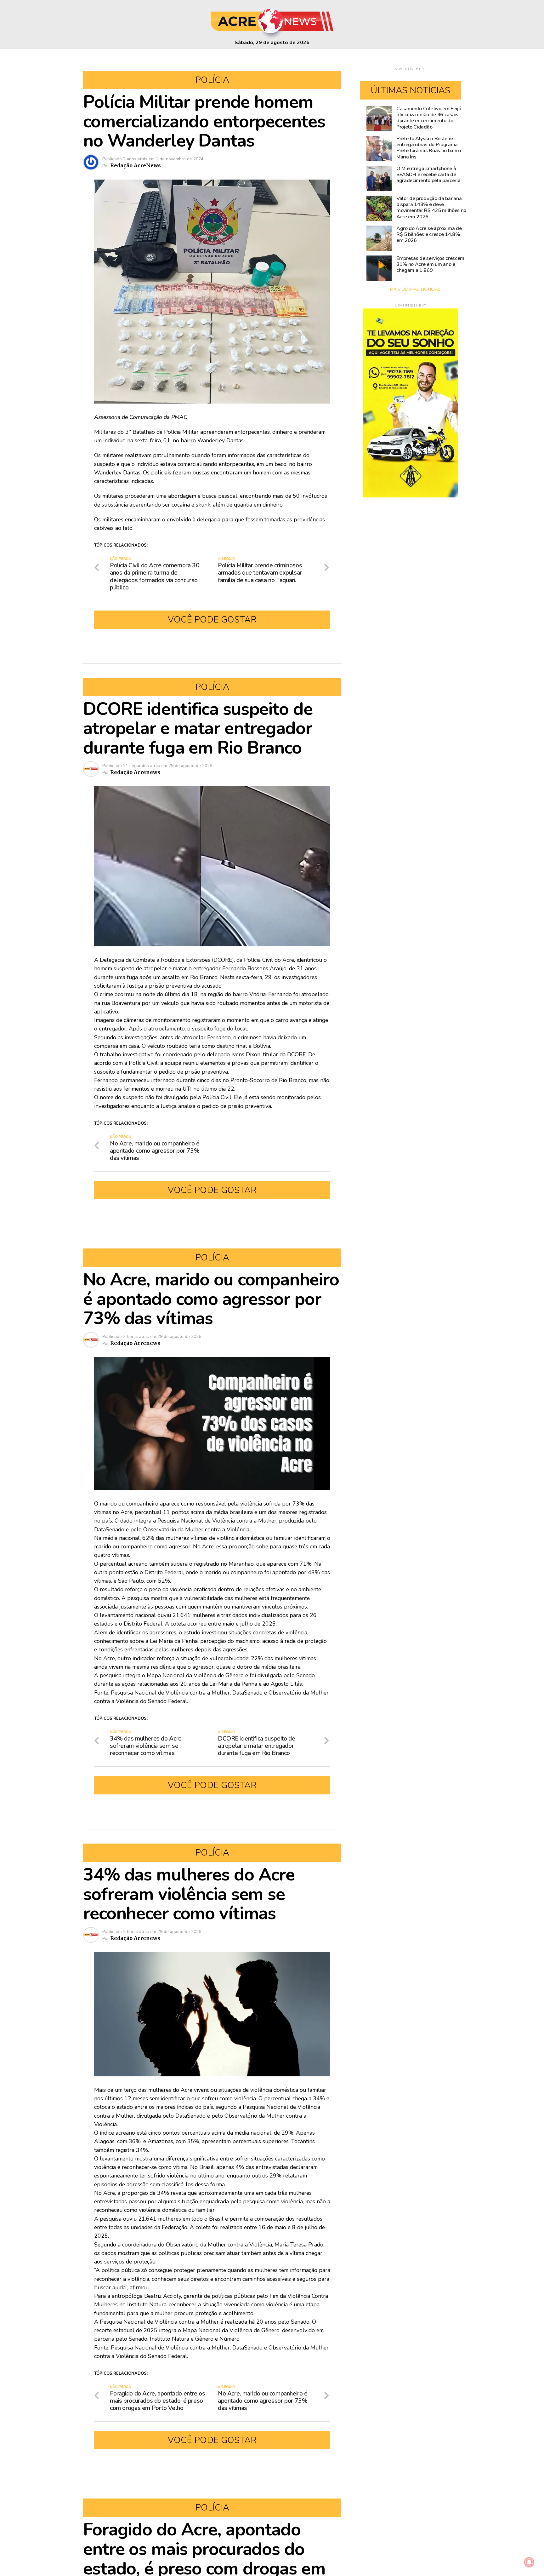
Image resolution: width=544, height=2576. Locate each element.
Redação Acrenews (135, 772)
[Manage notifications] (529, 2562)
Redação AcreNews (136, 165)
